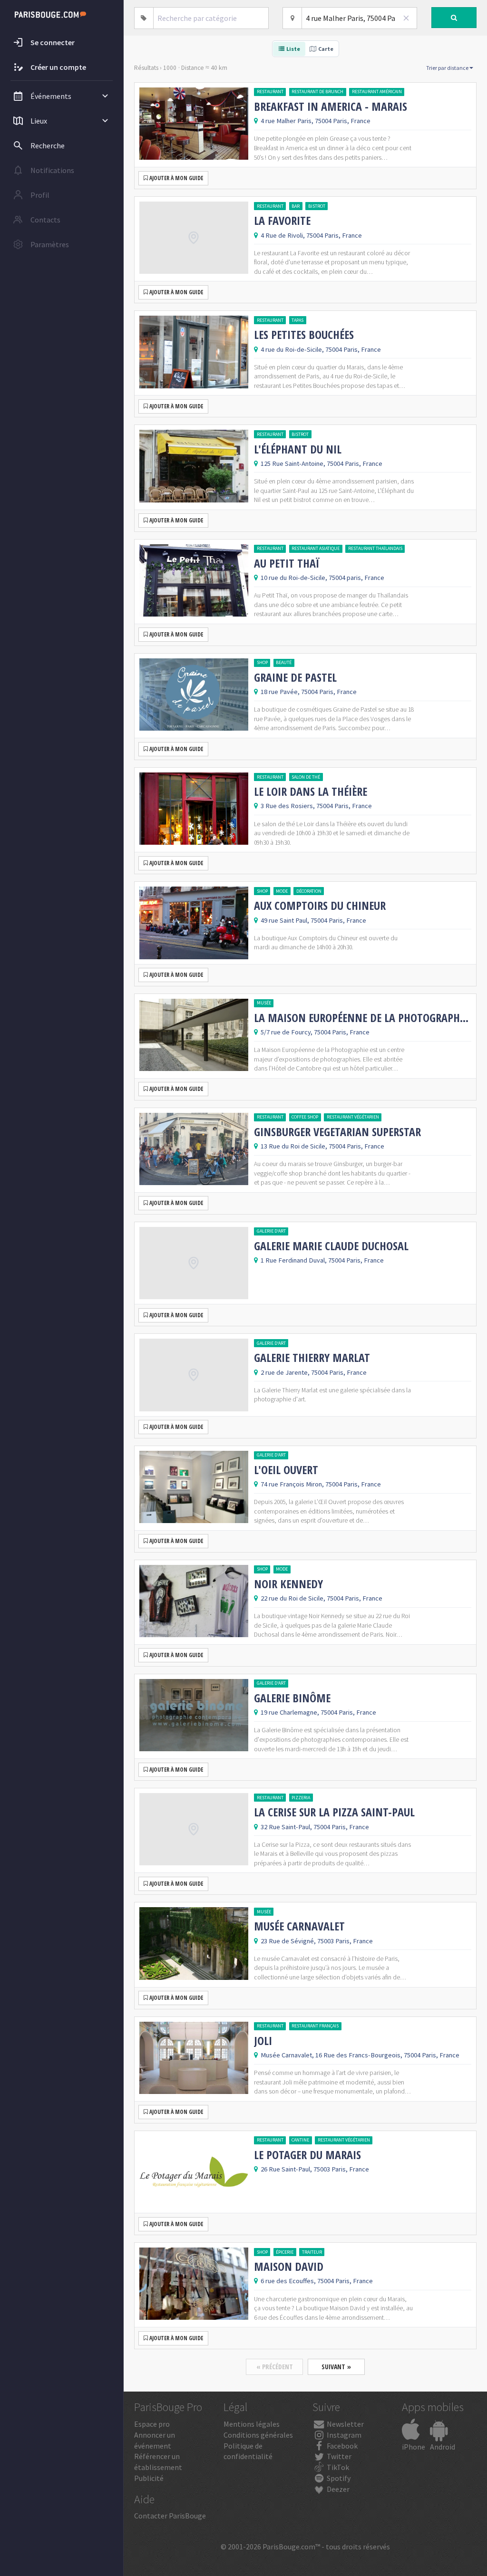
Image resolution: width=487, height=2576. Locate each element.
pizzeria (301, 1798)
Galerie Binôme (292, 1698)
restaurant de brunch (317, 92)
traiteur (312, 2252)
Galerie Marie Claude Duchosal (331, 1246)
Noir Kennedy (288, 1584)
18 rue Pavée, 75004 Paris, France (309, 692)
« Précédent (275, 2367)
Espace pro (152, 2424)
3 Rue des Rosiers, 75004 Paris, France (316, 806)
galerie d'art (271, 1231)
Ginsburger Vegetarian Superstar (337, 1132)
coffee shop (305, 1117)
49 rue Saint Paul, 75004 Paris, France (313, 920)
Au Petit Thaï (287, 563)
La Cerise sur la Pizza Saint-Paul (334, 1812)
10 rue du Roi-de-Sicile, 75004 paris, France (322, 578)
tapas (297, 320)
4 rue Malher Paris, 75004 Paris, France (316, 121)
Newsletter (345, 2424)
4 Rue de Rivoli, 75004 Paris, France (311, 235)
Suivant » (336, 2367)
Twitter (338, 2456)
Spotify (338, 2478)
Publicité (149, 2478)
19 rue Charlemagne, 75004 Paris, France (318, 1712)
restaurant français (315, 2026)
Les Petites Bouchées (304, 335)
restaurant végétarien (353, 1117)
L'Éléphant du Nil (298, 449)
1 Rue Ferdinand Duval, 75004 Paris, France (322, 1260)
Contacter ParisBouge (170, 2516)
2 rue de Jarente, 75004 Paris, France (314, 1372)
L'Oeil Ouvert (286, 1470)
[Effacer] (406, 18)
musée (264, 1003)
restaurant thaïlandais (375, 548)
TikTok (337, 2467)
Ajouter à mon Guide (175, 178)
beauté (284, 662)
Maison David (289, 2267)
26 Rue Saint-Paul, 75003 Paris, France (315, 2169)
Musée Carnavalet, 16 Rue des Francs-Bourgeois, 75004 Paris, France (360, 2055)
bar (296, 206)
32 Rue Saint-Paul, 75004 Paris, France (315, 1827)
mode (282, 891)
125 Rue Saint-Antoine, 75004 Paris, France (321, 463)
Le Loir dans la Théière (311, 791)
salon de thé (306, 777)
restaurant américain (377, 92)
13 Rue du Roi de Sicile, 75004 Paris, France (322, 1146)
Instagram (343, 2435)
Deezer (337, 2489)
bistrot (317, 206)
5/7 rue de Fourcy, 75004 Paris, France (315, 1032)
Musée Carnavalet (299, 1926)
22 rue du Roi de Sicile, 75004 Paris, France (321, 1598)
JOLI (263, 2041)
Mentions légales (252, 2424)
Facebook (341, 2446)
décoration (309, 891)
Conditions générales (258, 2435)
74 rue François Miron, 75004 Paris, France (321, 1484)
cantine (300, 2140)
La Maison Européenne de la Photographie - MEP (363, 1018)
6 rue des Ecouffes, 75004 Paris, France (317, 2281)
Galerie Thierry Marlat (312, 1358)
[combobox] (211, 18)
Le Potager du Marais (307, 2155)
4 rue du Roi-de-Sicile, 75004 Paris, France (321, 349)
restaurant (270, 92)
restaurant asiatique (316, 548)
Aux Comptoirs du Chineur (320, 906)
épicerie (285, 2252)
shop (262, 662)
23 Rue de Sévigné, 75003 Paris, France (317, 1941)
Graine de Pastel (295, 677)
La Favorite (282, 221)
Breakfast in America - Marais (331, 106)
